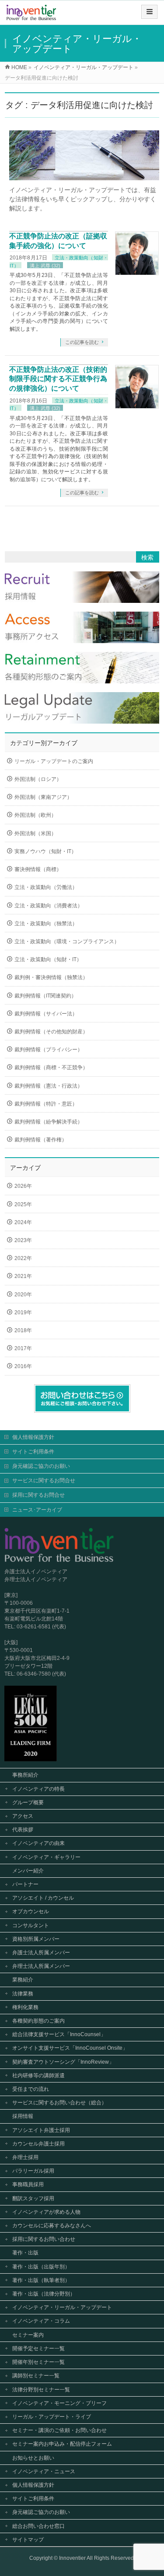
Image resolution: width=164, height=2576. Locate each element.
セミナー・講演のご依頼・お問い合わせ (59, 2430)
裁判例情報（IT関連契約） (45, 996)
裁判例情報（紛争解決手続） (49, 1122)
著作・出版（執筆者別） (41, 2280)
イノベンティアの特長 (38, 1789)
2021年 (23, 1276)
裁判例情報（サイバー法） (46, 1014)
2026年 (23, 1186)
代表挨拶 (23, 1830)
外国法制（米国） (35, 833)
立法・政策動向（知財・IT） (48, 959)
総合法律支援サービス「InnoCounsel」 (59, 2034)
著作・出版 (25, 2253)
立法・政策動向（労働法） (46, 887)
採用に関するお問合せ (38, 1495)
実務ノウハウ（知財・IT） (45, 851)
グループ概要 (28, 1802)
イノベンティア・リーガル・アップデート (62, 2307)
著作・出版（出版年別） (41, 2267)
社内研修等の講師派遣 (38, 2075)
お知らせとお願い (33, 2458)
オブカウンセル (31, 1911)
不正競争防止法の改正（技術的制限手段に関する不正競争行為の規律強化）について (58, 379)
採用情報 (23, 2116)
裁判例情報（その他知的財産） (51, 1032)
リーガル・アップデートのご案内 (54, 761)
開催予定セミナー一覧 (38, 2348)
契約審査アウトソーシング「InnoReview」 (63, 2062)
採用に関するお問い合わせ (44, 2239)
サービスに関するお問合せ (44, 1480)
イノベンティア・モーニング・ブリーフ (59, 2403)
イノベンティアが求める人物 (46, 2212)
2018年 (23, 1330)
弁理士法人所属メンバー (41, 1966)
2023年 (23, 1240)
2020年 (23, 1295)
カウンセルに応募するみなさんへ (52, 2226)
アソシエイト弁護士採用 (41, 2130)
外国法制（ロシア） (38, 779)
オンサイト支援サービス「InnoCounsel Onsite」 (70, 2048)
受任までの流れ (31, 2089)
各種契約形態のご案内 (38, 2021)
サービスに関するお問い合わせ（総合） (59, 2103)
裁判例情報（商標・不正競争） (51, 1067)
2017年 (23, 1348)
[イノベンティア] (31, 16)
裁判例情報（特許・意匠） (46, 1104)
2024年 (23, 1222)
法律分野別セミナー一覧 (41, 2390)
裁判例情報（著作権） (41, 1140)
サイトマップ (28, 2540)
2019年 (23, 1312)
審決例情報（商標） (38, 869)
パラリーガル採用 (33, 2171)
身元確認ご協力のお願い (41, 1466)
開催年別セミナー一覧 (38, 2362)
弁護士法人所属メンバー (41, 1953)
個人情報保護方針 (33, 1437)
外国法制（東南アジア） (43, 797)
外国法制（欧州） (35, 815)
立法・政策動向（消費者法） (49, 906)
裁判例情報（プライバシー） (49, 1050)
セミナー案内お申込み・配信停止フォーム (62, 2444)
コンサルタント (31, 1925)
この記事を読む (82, 342)
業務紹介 (23, 1980)
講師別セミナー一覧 (36, 2376)
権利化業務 (25, 2007)
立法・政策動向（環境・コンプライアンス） (67, 941)
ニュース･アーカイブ (37, 1510)
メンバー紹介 (28, 1871)
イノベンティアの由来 (38, 1843)
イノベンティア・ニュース (44, 2471)
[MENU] (149, 12)
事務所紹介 (25, 1775)
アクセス (23, 1816)
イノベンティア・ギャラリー (46, 1857)
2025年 (23, 1204)
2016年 (23, 1366)
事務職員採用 (28, 2184)
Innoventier (72, 2558)
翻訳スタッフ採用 (33, 2198)
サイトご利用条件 (33, 1452)
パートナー (25, 1884)
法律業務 (23, 1994)
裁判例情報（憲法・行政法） (49, 1086)
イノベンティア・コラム (41, 2321)
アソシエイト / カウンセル (43, 1898)
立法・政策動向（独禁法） (46, 924)
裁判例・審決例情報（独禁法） (51, 977)
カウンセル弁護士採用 (38, 2144)
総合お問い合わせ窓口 (38, 2526)
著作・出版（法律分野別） (44, 2294)
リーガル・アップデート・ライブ (52, 2417)
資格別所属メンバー (36, 1939)
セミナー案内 (28, 2335)
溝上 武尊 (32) (45, 266)
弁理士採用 (25, 2157)
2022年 (23, 1258)
